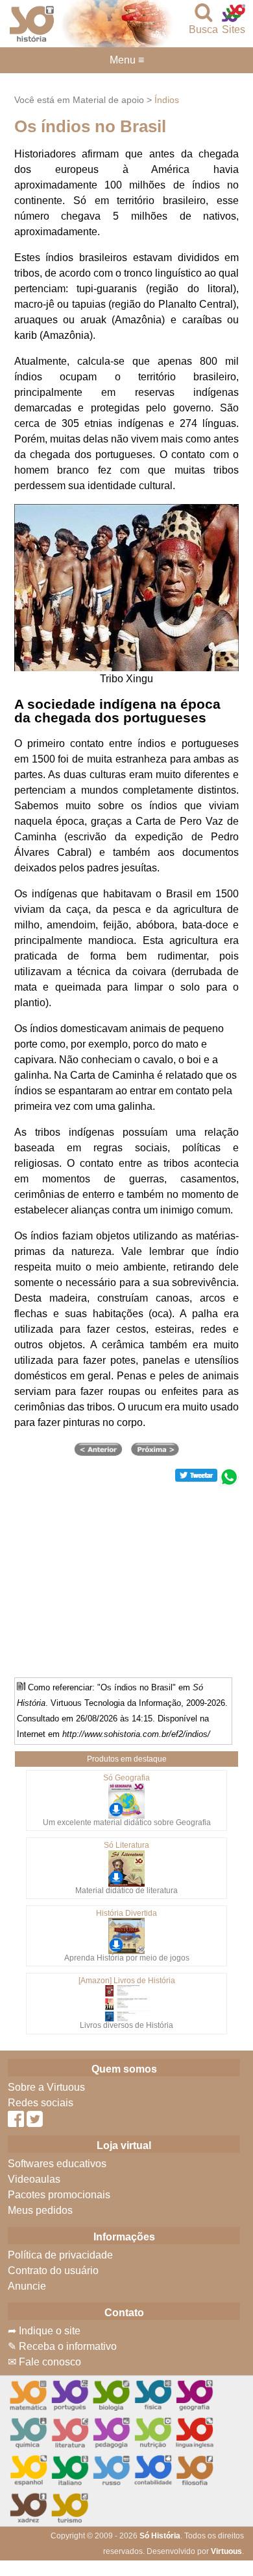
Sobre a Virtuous (46, 2087)
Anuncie (27, 2286)
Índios (167, 100)
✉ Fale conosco (44, 2362)
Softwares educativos (57, 2164)
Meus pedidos (40, 2210)
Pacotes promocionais (59, 2195)
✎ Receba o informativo (62, 2346)
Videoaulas (34, 2179)
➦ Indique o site (44, 2331)
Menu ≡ (126, 60)
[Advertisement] (126, 1577)
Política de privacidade (60, 2255)
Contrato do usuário (53, 2271)
